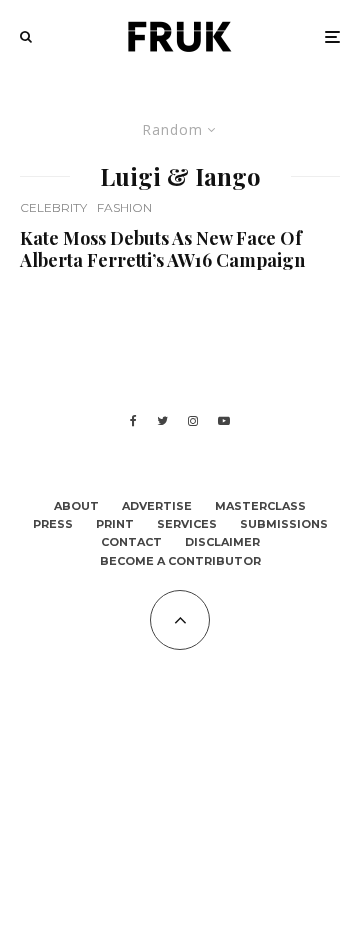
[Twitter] (162, 421)
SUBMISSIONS (284, 524)
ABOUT (76, 506)
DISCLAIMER (222, 542)
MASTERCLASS (260, 506)
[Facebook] (133, 421)
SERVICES (187, 524)
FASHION (124, 207)
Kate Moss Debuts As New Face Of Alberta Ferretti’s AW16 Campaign (162, 249)
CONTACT (131, 542)
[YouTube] (224, 421)
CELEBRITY (53, 207)
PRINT (115, 524)
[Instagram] (193, 421)
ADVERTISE (157, 506)
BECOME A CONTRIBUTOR (180, 561)
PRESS (53, 524)
